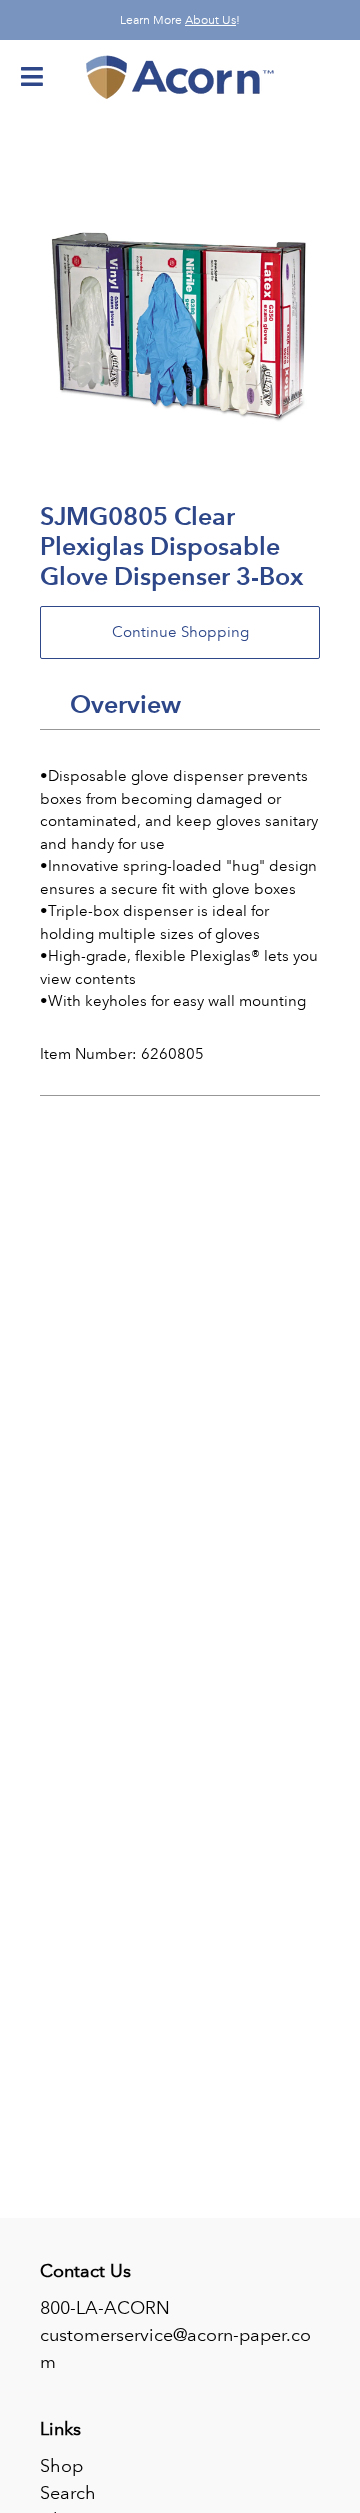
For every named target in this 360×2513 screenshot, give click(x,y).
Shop (61, 2466)
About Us (210, 20)
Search (68, 2493)
